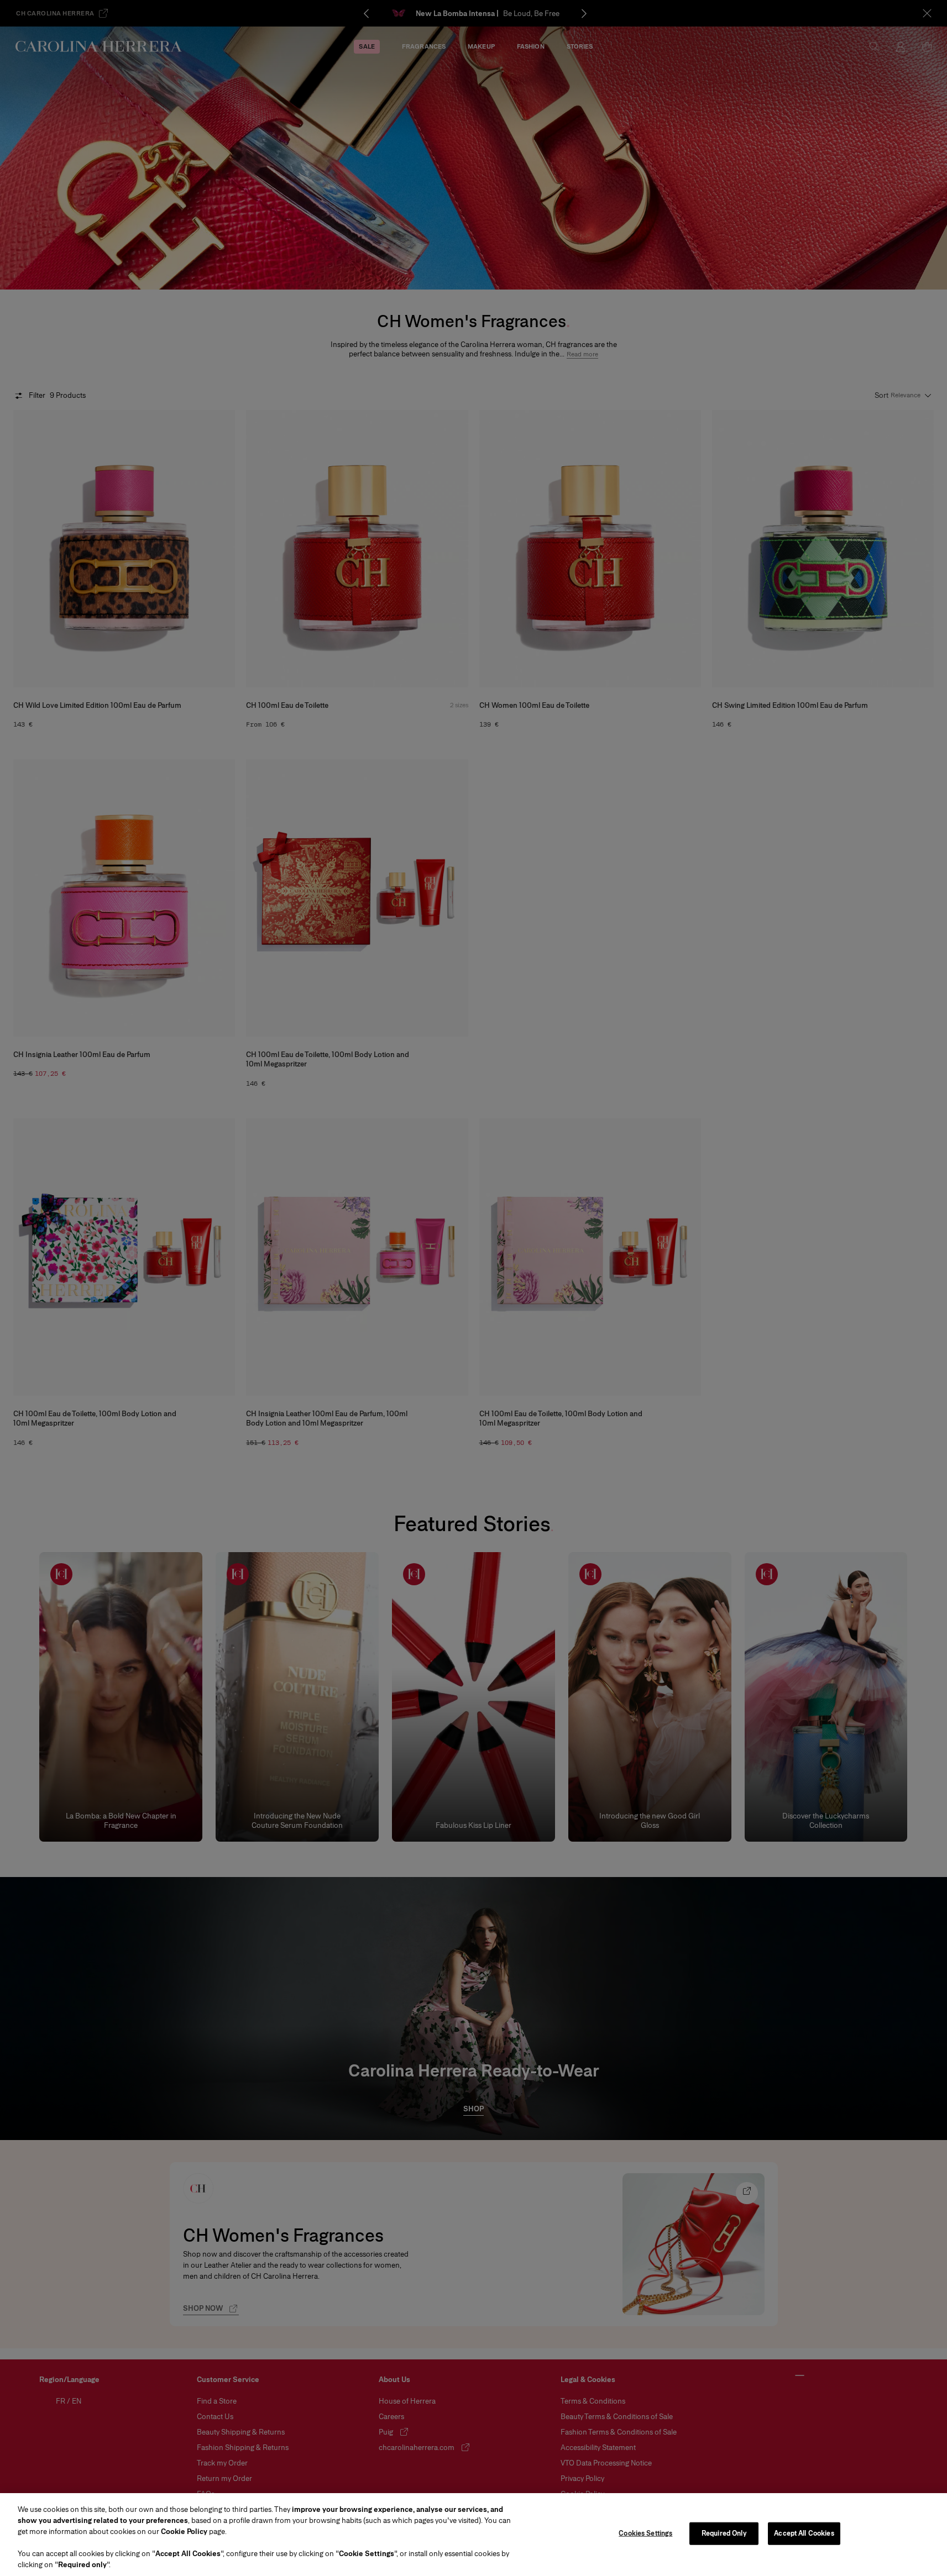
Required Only (724, 2533)
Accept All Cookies (804, 2533)
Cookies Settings (645, 2533)
